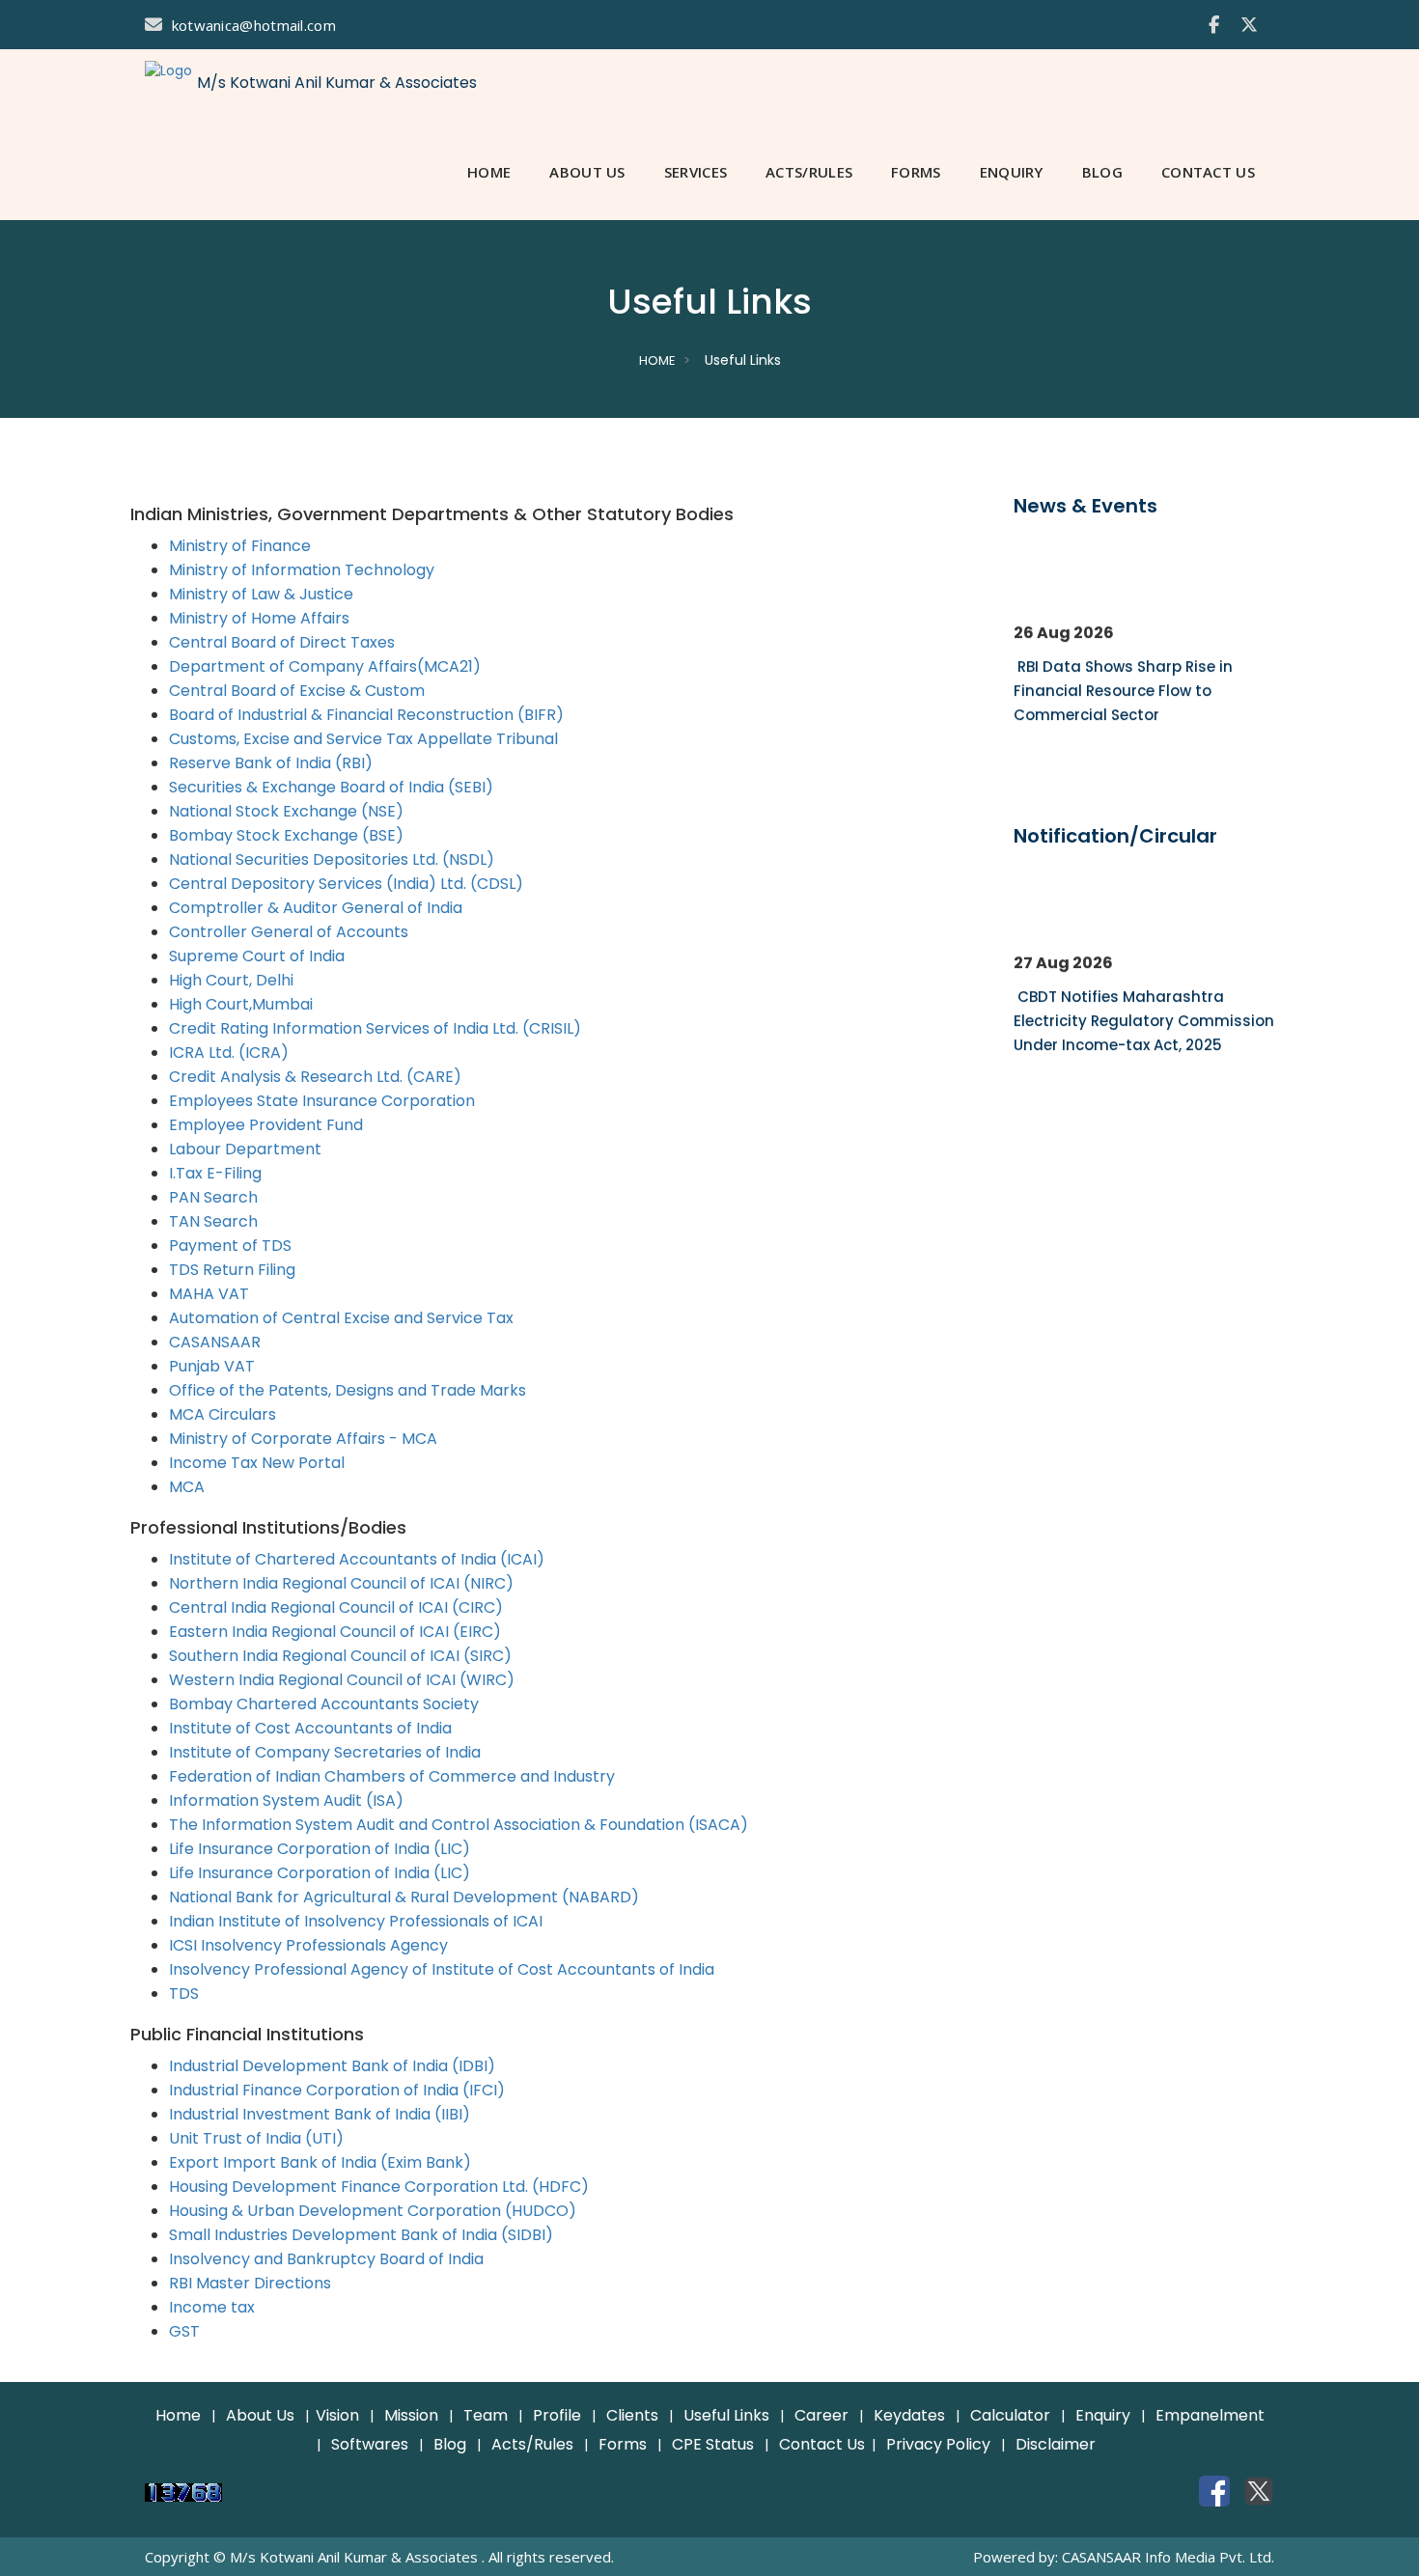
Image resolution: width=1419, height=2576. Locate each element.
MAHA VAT (209, 1294)
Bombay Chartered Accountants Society (324, 1704)
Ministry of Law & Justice (261, 594)
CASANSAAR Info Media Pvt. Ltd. (1168, 2557)
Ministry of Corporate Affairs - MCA (303, 1439)
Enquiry (1103, 2415)
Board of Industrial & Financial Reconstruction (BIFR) (366, 715)
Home (657, 360)
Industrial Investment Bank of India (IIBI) (320, 2114)
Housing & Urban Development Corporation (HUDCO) (373, 2211)
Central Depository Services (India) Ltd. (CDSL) (346, 884)
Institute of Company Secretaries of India (325, 1752)
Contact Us (822, 2444)
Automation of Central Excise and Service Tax (341, 1318)
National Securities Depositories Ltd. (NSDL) (332, 859)
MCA (187, 1487)
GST (184, 2331)
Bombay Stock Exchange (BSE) (286, 835)
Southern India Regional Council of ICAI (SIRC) (340, 1656)
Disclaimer (1056, 2444)
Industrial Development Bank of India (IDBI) (332, 2066)
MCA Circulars (223, 1414)
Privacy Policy (938, 2444)
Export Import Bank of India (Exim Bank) (320, 2162)
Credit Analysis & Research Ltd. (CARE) (315, 1077)
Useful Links (726, 2415)
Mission (411, 2415)
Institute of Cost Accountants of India (310, 1728)
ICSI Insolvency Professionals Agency (308, 1945)
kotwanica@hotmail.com (254, 25)
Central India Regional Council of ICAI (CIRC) (336, 1607)
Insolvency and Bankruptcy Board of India (326, 2259)
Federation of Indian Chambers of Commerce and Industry (392, 1776)
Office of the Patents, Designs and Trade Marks (348, 1390)
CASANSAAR (215, 1342)
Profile (557, 2415)
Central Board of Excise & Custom (297, 691)
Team (486, 2415)
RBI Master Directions (250, 2283)
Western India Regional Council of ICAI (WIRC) (342, 1680)
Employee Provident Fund (266, 1125)
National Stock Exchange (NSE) (286, 811)
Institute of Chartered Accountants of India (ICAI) (357, 1559)
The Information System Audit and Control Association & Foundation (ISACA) (459, 1825)
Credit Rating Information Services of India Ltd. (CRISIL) (375, 1028)
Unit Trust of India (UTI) (256, 2138)
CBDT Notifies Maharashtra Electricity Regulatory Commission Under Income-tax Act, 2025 (1144, 1015)
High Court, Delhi (231, 980)
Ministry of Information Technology (302, 570)
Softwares (370, 2444)
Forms (623, 2444)
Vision (337, 2415)
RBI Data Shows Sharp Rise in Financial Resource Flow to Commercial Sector (1123, 685)
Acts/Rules (532, 2444)
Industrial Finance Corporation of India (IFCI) (337, 2090)
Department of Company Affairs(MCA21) (325, 666)
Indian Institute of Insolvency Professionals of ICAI (356, 1921)
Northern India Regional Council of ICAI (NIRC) (341, 1583)
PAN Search (213, 1197)
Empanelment (1210, 2415)
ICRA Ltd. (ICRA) (229, 1053)
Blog (450, 2444)
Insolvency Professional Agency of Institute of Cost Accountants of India (442, 1969)
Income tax (212, 2307)
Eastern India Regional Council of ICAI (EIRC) (335, 1632)
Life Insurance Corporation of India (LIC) (320, 1849)
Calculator (1010, 2415)
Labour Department (245, 1149)
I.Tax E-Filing (215, 1173)
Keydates (909, 2415)
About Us (260, 2415)
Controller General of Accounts (289, 932)
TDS (184, 1994)
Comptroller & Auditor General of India (316, 908)
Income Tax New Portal (257, 1463)
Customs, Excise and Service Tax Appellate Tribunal (363, 739)
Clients (632, 2415)
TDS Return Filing (232, 1270)
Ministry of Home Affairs (259, 618)
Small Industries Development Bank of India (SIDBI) (361, 2235)
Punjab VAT (212, 1366)
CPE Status (713, 2444)
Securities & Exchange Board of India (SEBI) (331, 787)
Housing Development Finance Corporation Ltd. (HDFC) (379, 2187)
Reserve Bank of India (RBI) (271, 763)
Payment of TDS (230, 1246)
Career (821, 2415)
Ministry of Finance (240, 546)
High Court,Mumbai (241, 1004)
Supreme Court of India (257, 956)
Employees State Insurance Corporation (322, 1101)
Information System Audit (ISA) (286, 1800)
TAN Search (213, 1221)
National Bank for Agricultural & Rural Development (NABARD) (404, 1897)
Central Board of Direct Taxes (282, 642)
